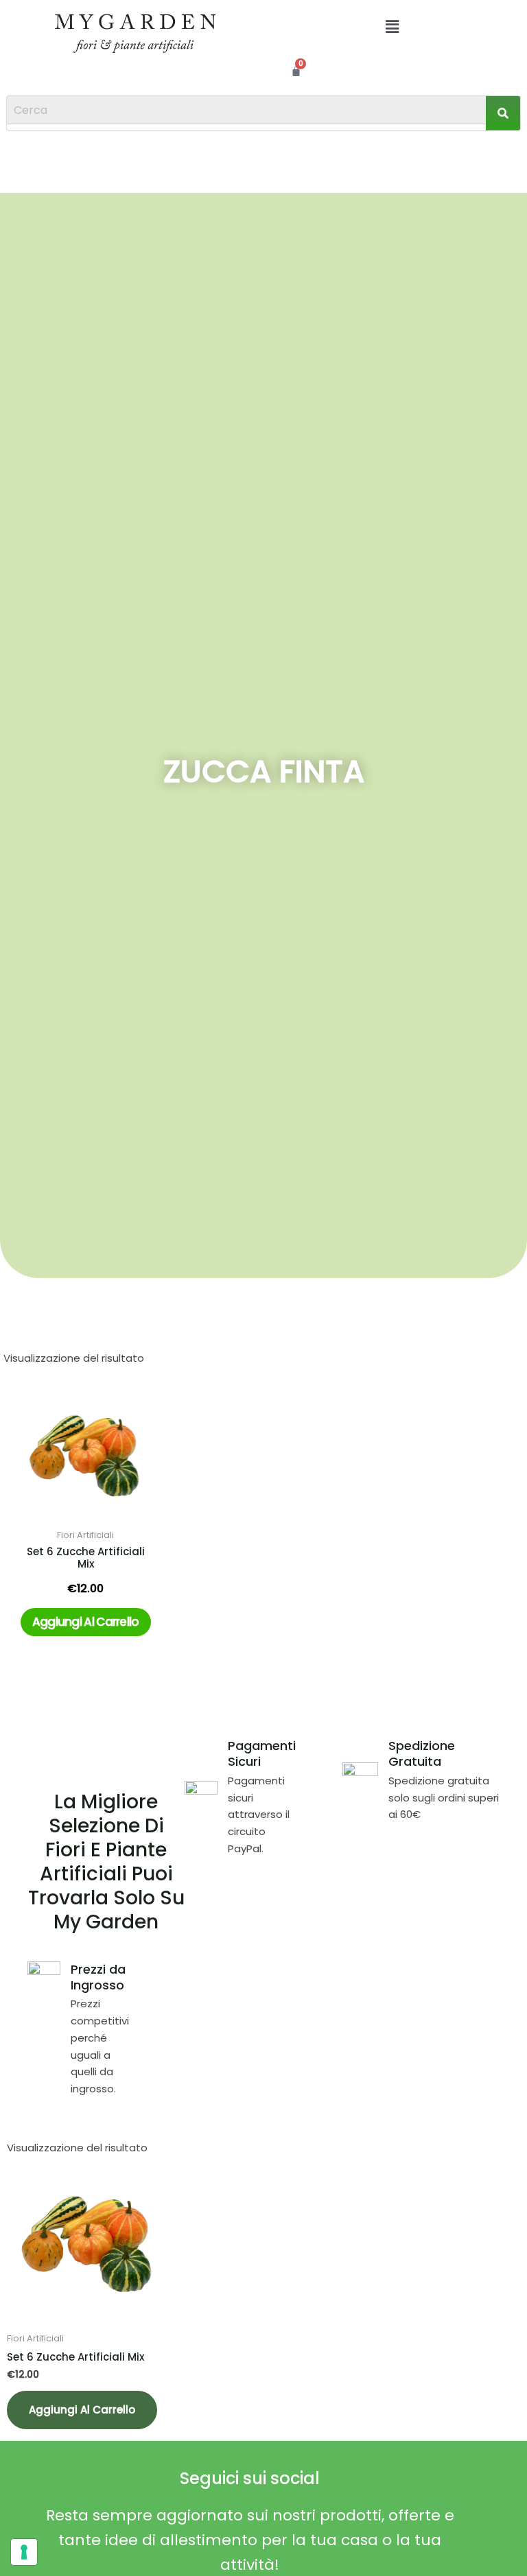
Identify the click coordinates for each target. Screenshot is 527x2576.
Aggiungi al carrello (86, 1622)
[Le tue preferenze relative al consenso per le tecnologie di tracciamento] (24, 2552)
